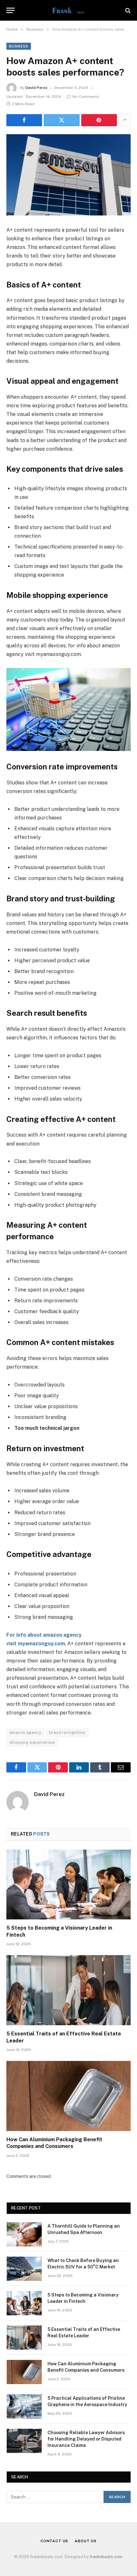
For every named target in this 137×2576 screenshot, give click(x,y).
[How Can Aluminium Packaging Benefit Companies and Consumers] (68, 2096)
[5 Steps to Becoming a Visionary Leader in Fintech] (68, 1885)
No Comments (86, 97)
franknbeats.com (106, 2557)
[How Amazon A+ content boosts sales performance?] (68, 175)
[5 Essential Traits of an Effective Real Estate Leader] (68, 1990)
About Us (86, 2541)
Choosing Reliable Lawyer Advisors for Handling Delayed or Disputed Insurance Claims (86, 2439)
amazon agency (25, 1732)
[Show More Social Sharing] (125, 120)
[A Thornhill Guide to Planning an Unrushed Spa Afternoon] (24, 2234)
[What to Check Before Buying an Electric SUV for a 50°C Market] (24, 2269)
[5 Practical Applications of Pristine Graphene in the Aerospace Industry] (24, 2406)
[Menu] (11, 10)
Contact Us (54, 2541)
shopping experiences (32, 1742)
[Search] (127, 10)
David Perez (36, 88)
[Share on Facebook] (24, 120)
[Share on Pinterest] (99, 120)
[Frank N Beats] (68, 10)
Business (19, 46)
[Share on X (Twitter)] (61, 120)
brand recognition (67, 1732)
